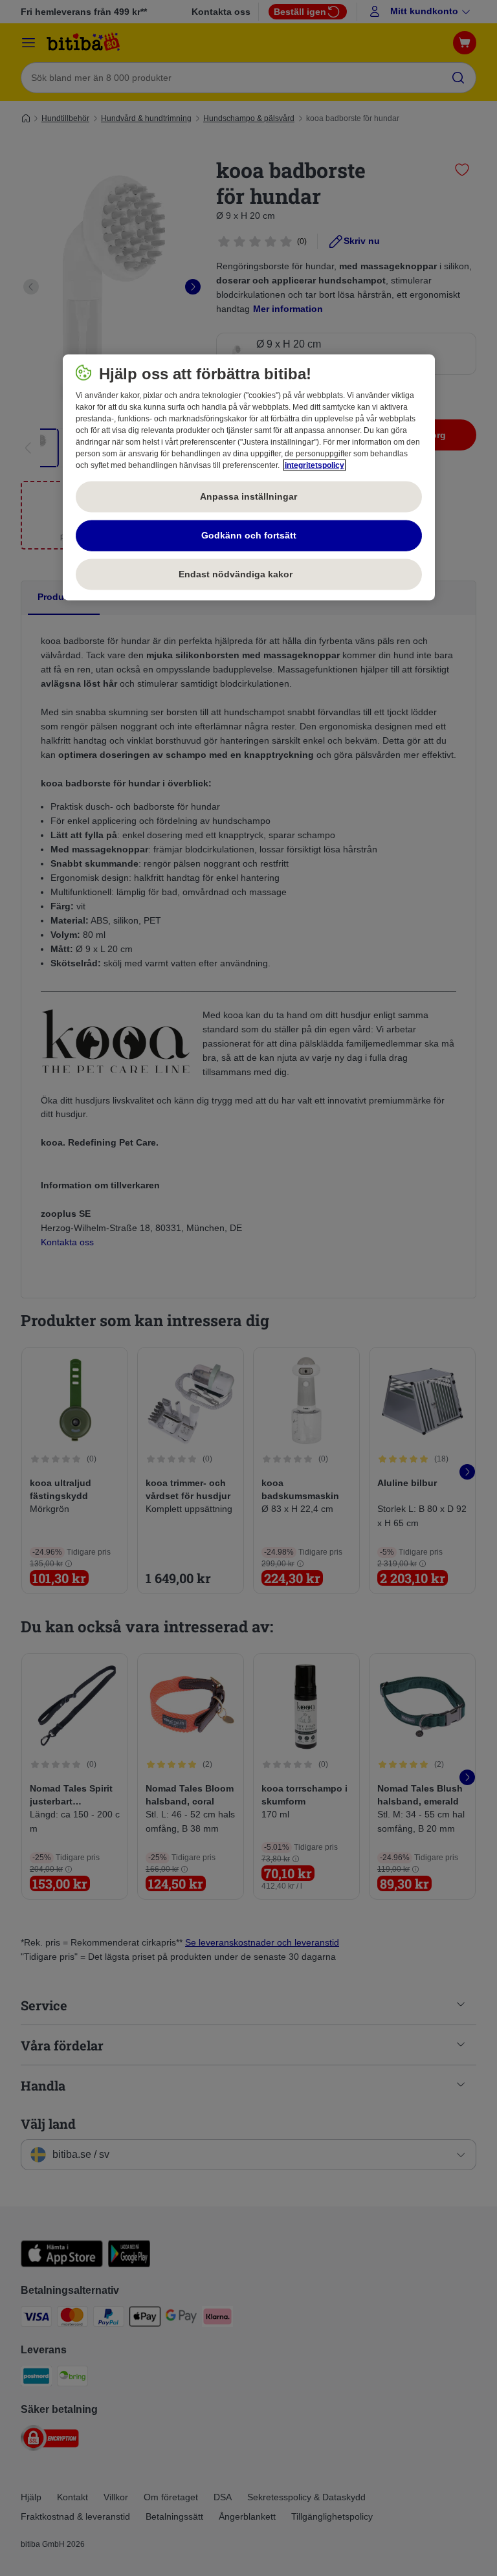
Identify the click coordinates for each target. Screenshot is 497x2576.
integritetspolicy (315, 465)
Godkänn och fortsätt (249, 535)
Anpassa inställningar (248, 496)
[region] (249, 478)
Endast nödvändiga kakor (248, 574)
